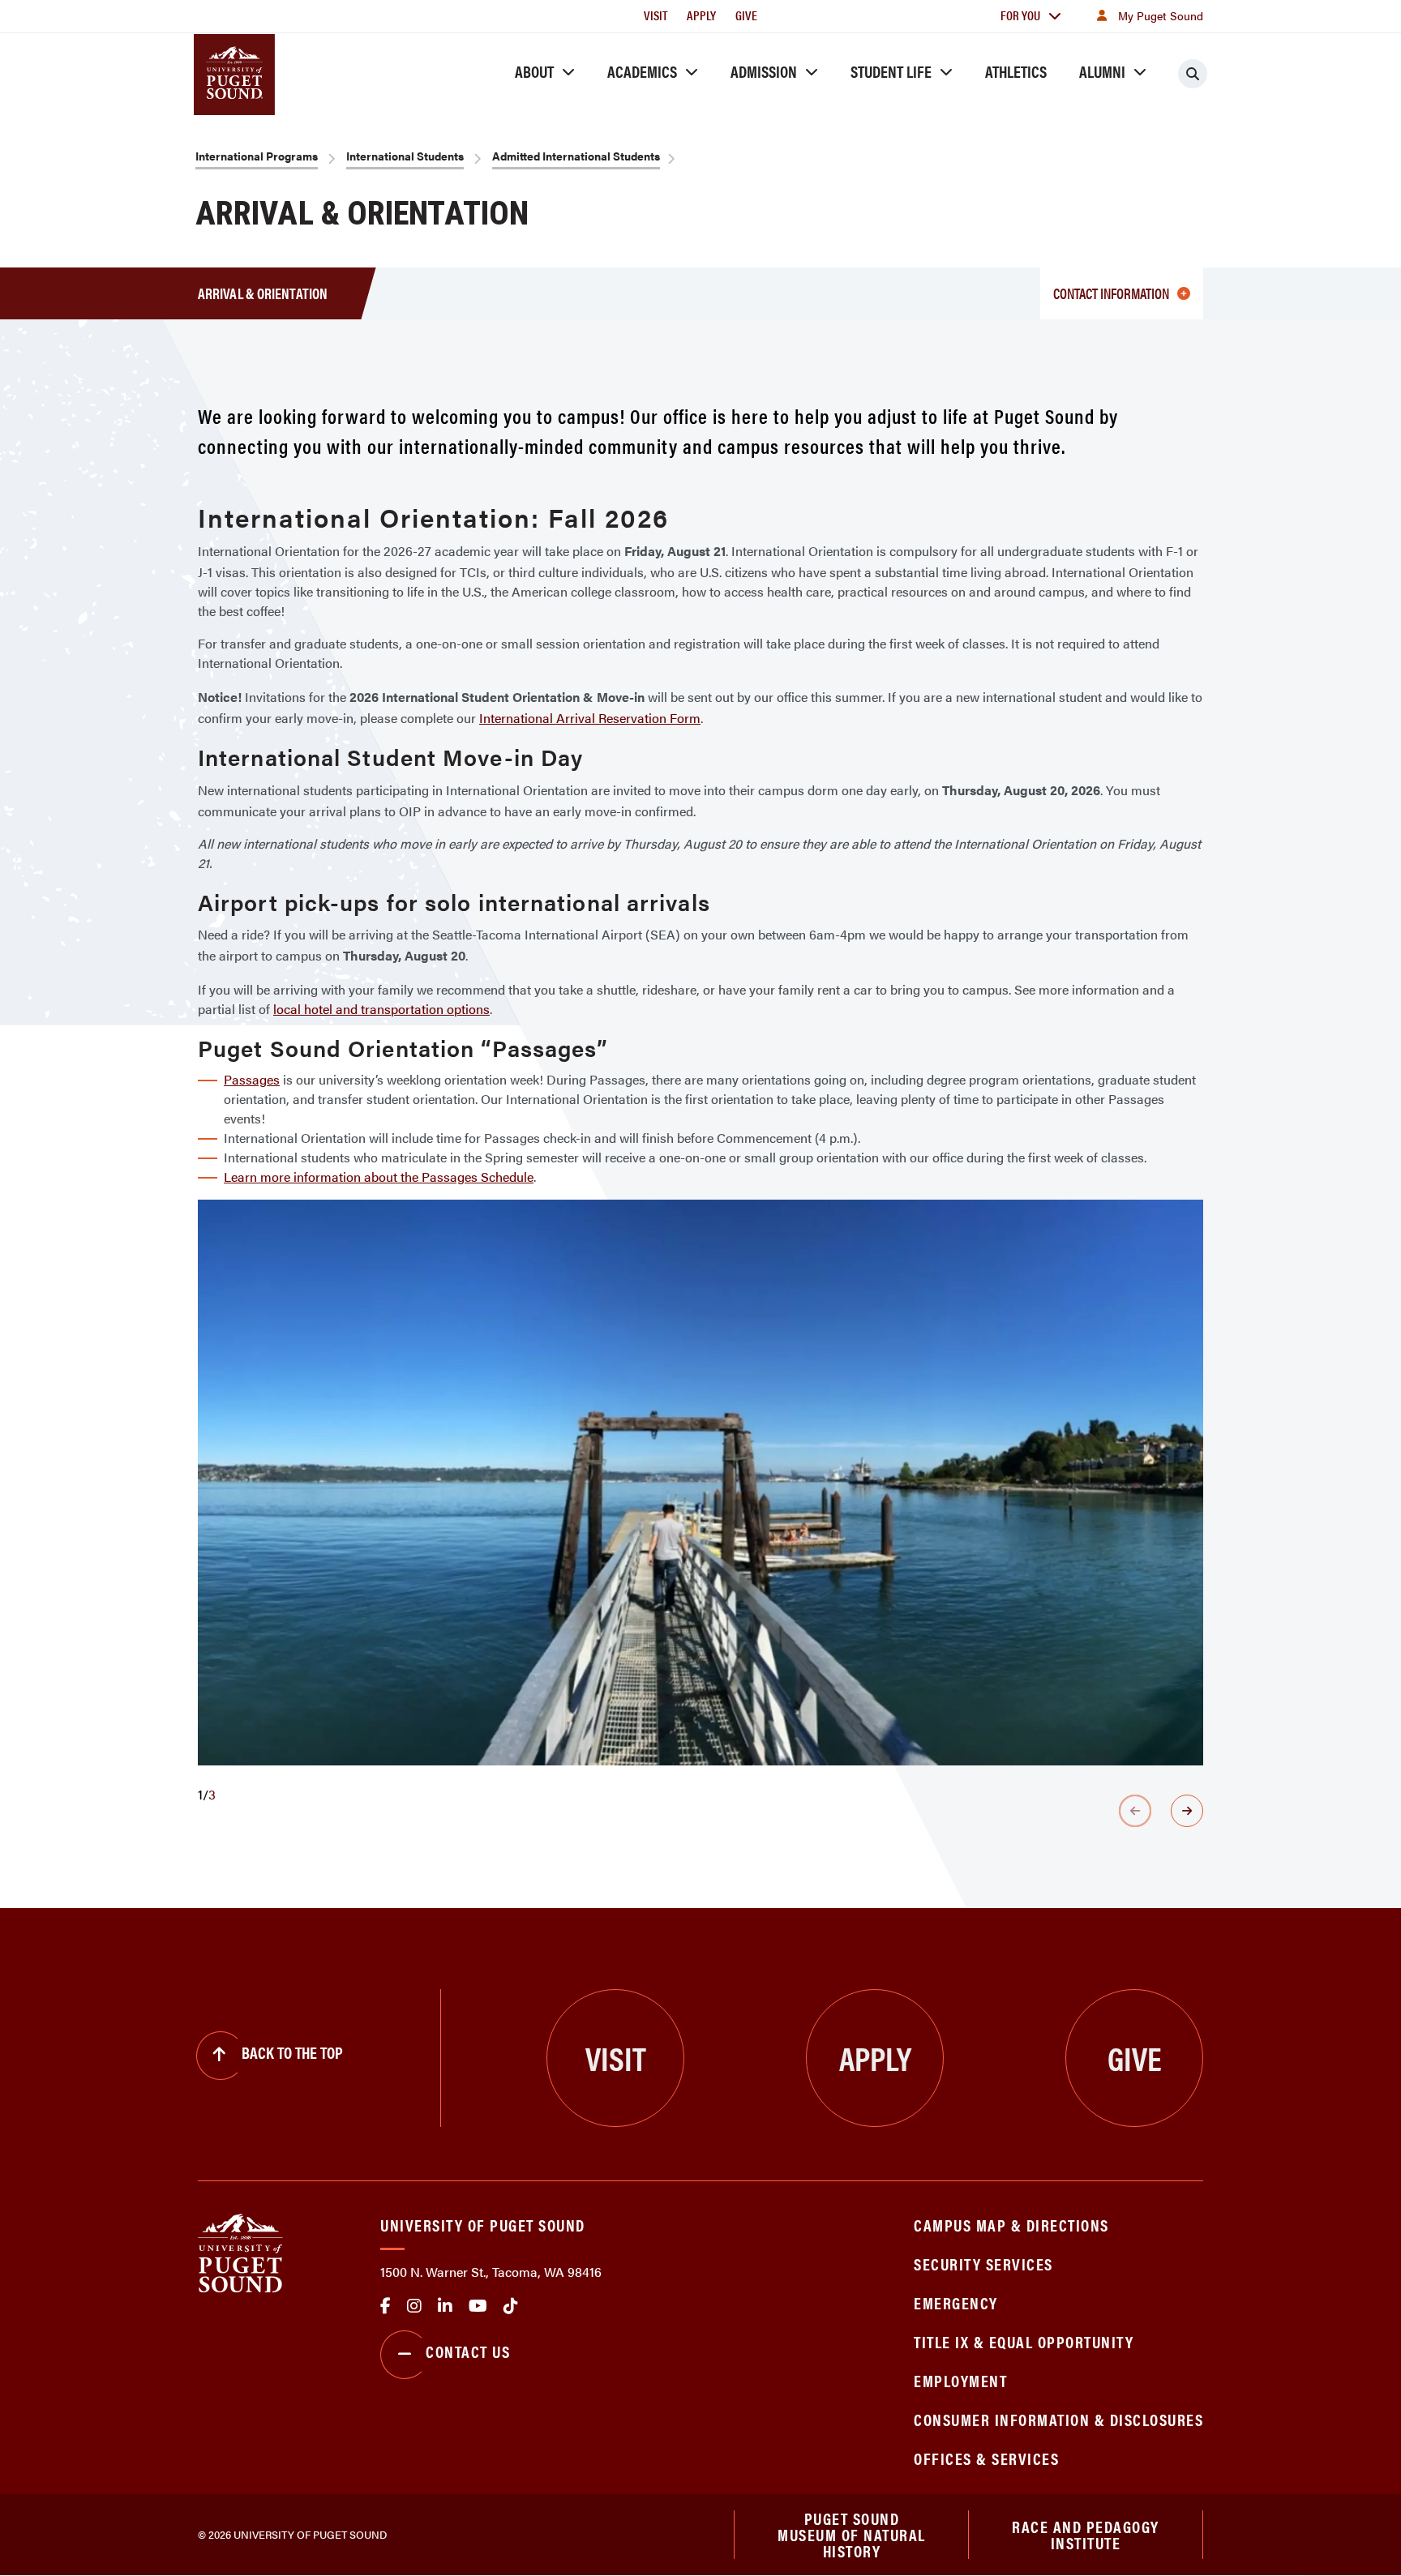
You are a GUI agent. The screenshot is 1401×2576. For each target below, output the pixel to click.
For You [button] (1020, 15)
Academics (642, 71)
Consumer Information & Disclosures (1058, 2419)
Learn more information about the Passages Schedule (379, 1177)
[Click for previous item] (1135, 1811)
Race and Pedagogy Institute (1086, 2534)
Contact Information (1111, 293)
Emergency (956, 2302)
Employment (960, 2380)
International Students (405, 156)
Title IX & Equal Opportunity (1024, 2341)
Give (746, 15)
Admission (764, 71)
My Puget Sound (1161, 15)
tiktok (511, 2306)
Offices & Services (986, 2458)
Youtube (478, 2306)
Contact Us (468, 2351)
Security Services (983, 2264)
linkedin (445, 2306)
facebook (386, 2306)
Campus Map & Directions (1011, 2225)
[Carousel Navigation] (700, 1811)
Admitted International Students (576, 156)
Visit (656, 15)
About (534, 71)
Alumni (1102, 71)
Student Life (891, 71)
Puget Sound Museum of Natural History (852, 2535)
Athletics (1016, 71)
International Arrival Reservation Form (590, 718)
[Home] (240, 2251)
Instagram (414, 2306)
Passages (252, 1079)
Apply (701, 15)
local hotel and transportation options (381, 1009)
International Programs (257, 156)
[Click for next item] (1187, 1811)
